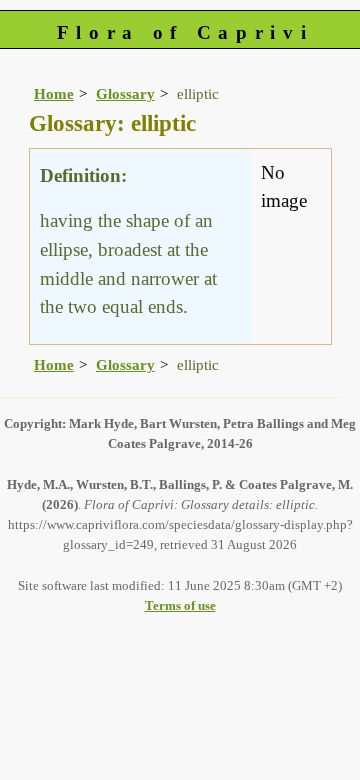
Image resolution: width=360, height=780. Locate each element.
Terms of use (180, 605)
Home (54, 93)
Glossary (125, 93)
